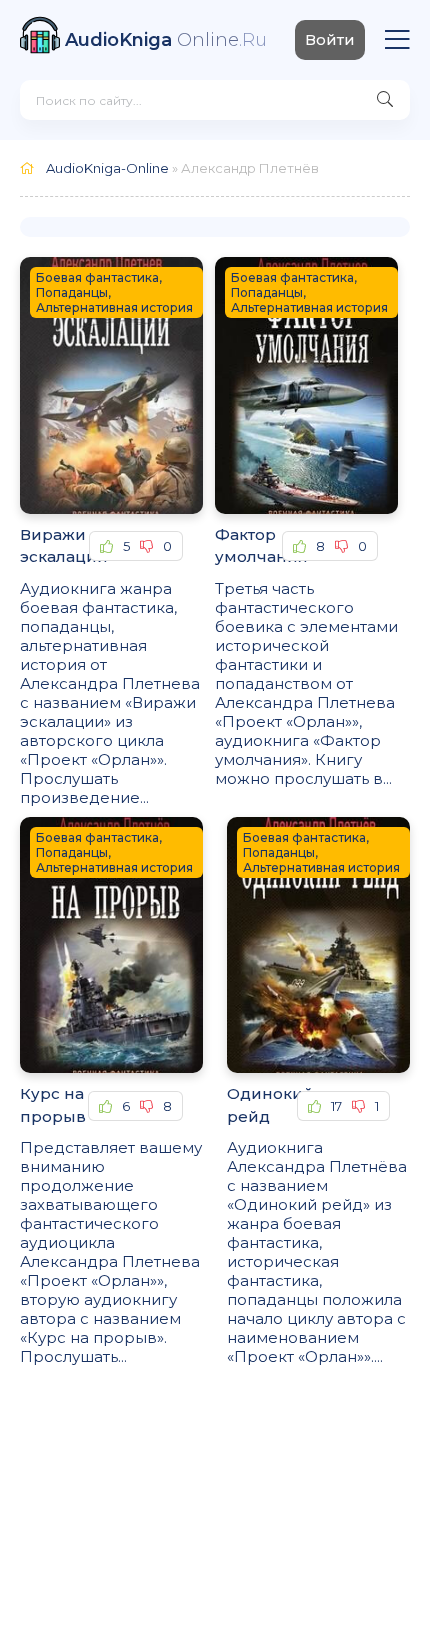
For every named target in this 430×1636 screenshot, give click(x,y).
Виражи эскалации (54, 546)
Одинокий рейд (262, 1105)
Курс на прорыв (53, 1105)
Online (166, 40)
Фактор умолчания (248, 546)
